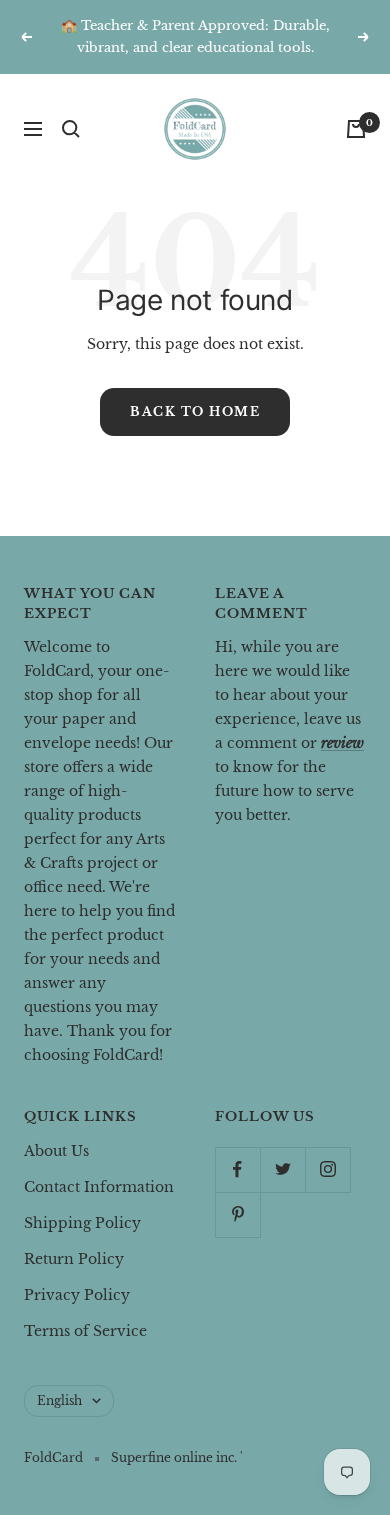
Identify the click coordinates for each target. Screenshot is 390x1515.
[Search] (71, 129)
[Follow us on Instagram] (327, 1169)
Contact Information (99, 1187)
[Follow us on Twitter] (282, 1169)
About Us (56, 1151)
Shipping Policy (82, 1223)
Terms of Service (85, 1331)
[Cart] (356, 129)
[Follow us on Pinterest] (237, 1214)
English (59, 1400)
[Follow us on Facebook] (237, 1169)
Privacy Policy (77, 1295)
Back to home (195, 411)
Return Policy (74, 1259)
